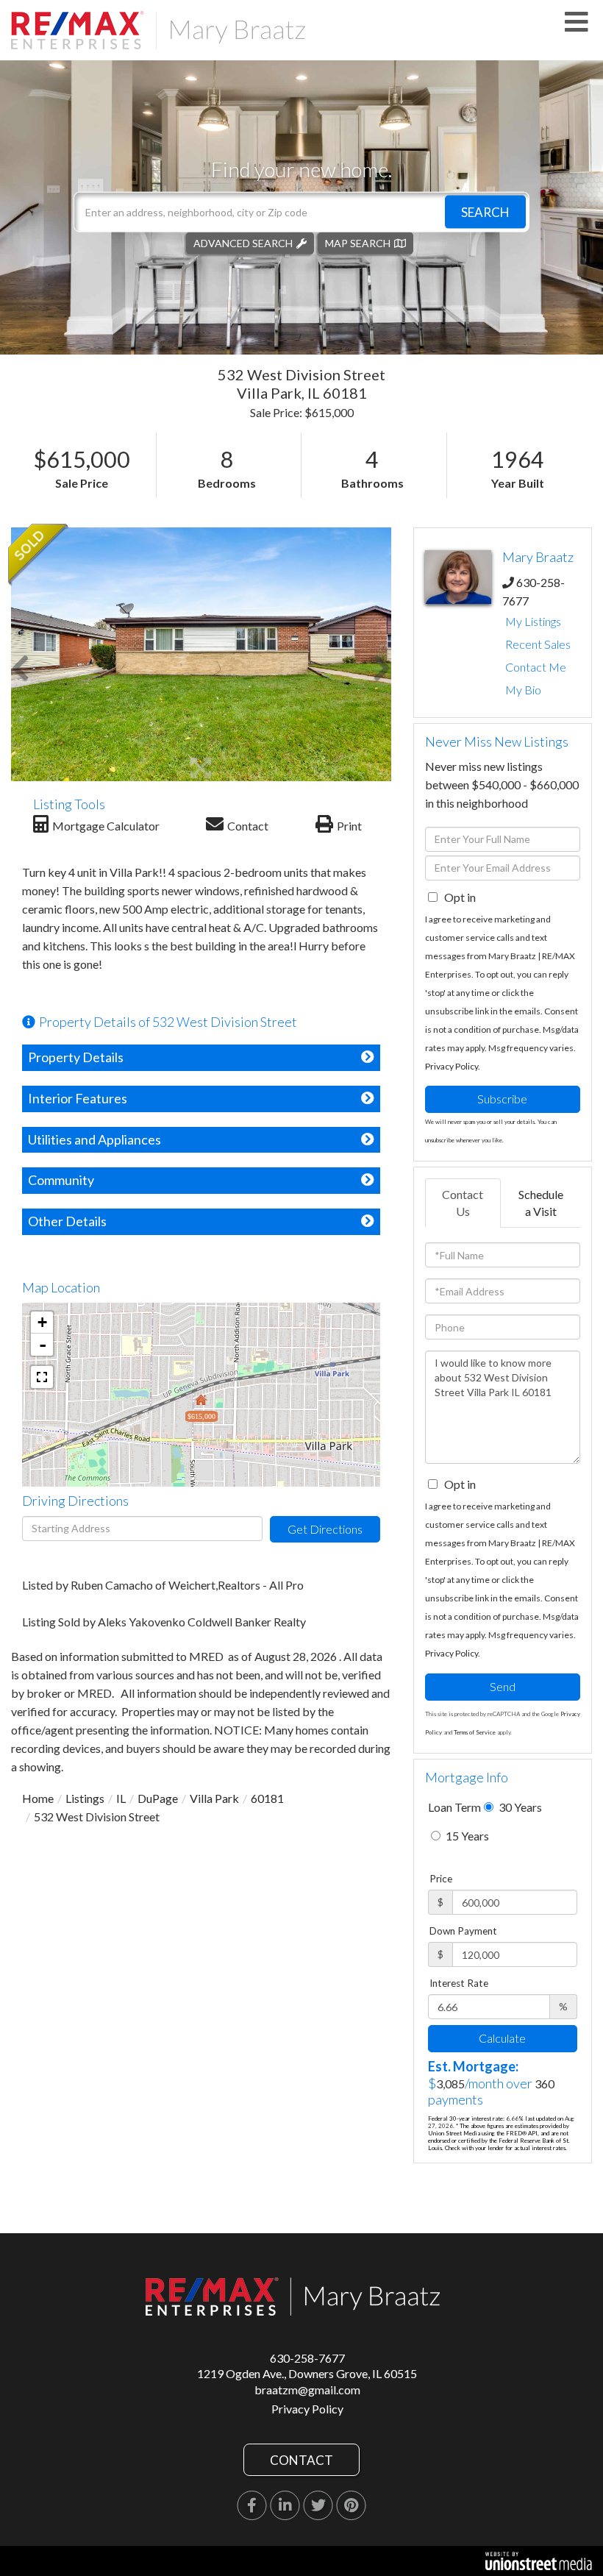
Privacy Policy (452, 1066)
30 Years (519, 1807)
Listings (85, 1798)
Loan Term (454, 1807)
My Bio (523, 690)
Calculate (502, 2038)
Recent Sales (538, 644)
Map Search (358, 242)
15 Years (466, 1836)
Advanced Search (243, 242)
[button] (485, 211)
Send (503, 1686)
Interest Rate (459, 1983)
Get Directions (325, 1529)
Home (38, 1798)
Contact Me (536, 667)
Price (441, 1879)
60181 (267, 1798)
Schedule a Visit (541, 1203)
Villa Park (214, 1798)
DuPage (158, 1798)
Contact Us (463, 1203)
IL (121, 1798)
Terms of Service (475, 1732)
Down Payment (463, 1931)
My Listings (533, 621)
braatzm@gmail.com (307, 2390)
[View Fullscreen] (42, 1377)
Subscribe (502, 1099)
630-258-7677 (307, 2358)
